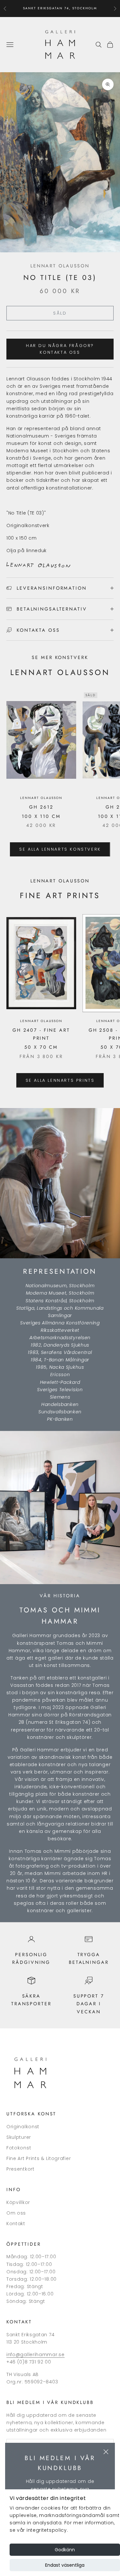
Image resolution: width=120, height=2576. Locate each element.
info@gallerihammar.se (36, 2355)
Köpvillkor (18, 2202)
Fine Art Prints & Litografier (39, 2158)
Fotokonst (19, 2148)
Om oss (16, 2213)
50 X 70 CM (41, 1047)
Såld (60, 313)
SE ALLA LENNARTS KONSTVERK (60, 849)
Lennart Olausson (60, 266)
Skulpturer (19, 2137)
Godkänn (65, 2550)
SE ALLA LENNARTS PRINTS (60, 1080)
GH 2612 (41, 807)
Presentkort (20, 2169)
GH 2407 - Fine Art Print (41, 1034)
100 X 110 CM (41, 816)
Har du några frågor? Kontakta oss (60, 349)
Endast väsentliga (65, 2565)
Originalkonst (23, 2127)
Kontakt (16, 2224)
